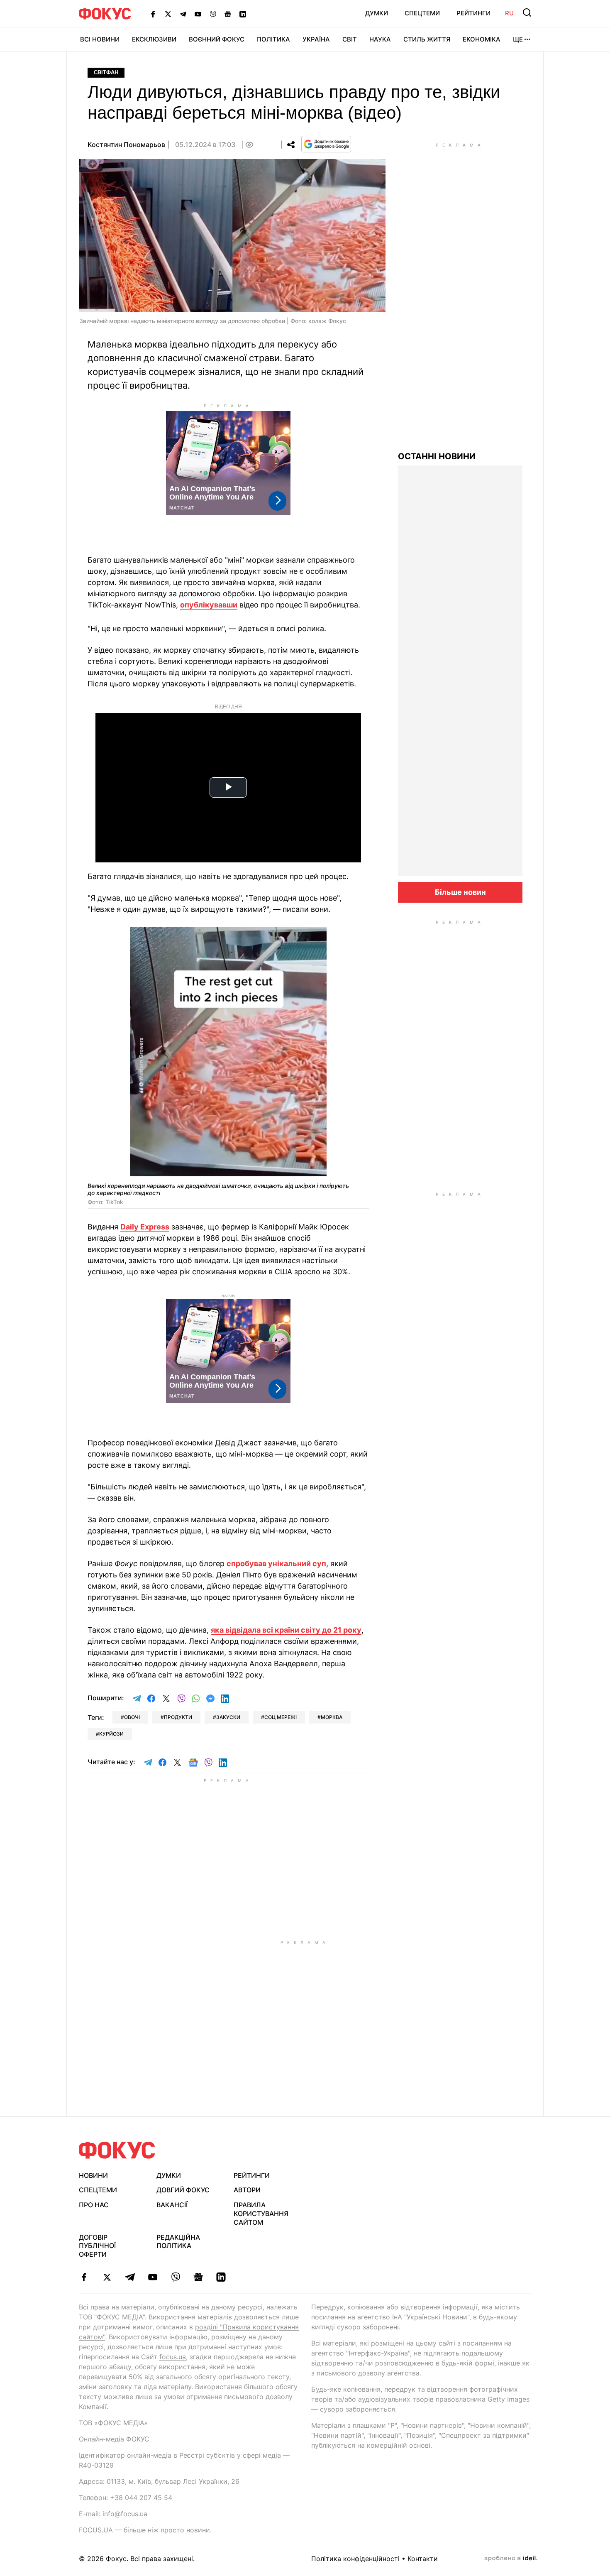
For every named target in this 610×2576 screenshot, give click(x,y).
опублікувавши (209, 605)
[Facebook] (153, 14)
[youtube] (152, 2277)
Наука (380, 39)
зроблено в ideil (511, 2559)
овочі (132, 1717)
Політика (273, 39)
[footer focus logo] (117, 2150)
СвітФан (106, 72)
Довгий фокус (183, 2190)
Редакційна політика (178, 2242)
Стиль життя (427, 39)
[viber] (175, 2277)
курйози (111, 1734)
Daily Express (145, 1227)
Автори (247, 2190)
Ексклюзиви (154, 39)
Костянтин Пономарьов (126, 144)
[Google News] (228, 14)
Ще (518, 39)
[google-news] (198, 2277)
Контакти (423, 2559)
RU (509, 13)
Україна (316, 39)
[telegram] (130, 2277)
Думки (377, 13)
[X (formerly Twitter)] (168, 14)
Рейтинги (473, 13)
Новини (93, 2175)
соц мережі (281, 1717)
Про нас (94, 2205)
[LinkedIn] (243, 14)
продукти (178, 1717)
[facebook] (84, 2277)
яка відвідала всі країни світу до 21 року (286, 1630)
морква (332, 1717)
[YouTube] (198, 14)
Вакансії (172, 2205)
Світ (350, 39)
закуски (228, 1717)
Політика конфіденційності (355, 2559)
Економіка (482, 39)
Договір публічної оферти (97, 2246)
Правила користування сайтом (261, 2214)
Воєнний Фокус (217, 39)
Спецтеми (422, 13)
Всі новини (100, 39)
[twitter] (107, 2277)
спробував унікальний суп (276, 1563)
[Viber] (213, 14)
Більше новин (460, 892)
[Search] (527, 12)
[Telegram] (183, 14)
